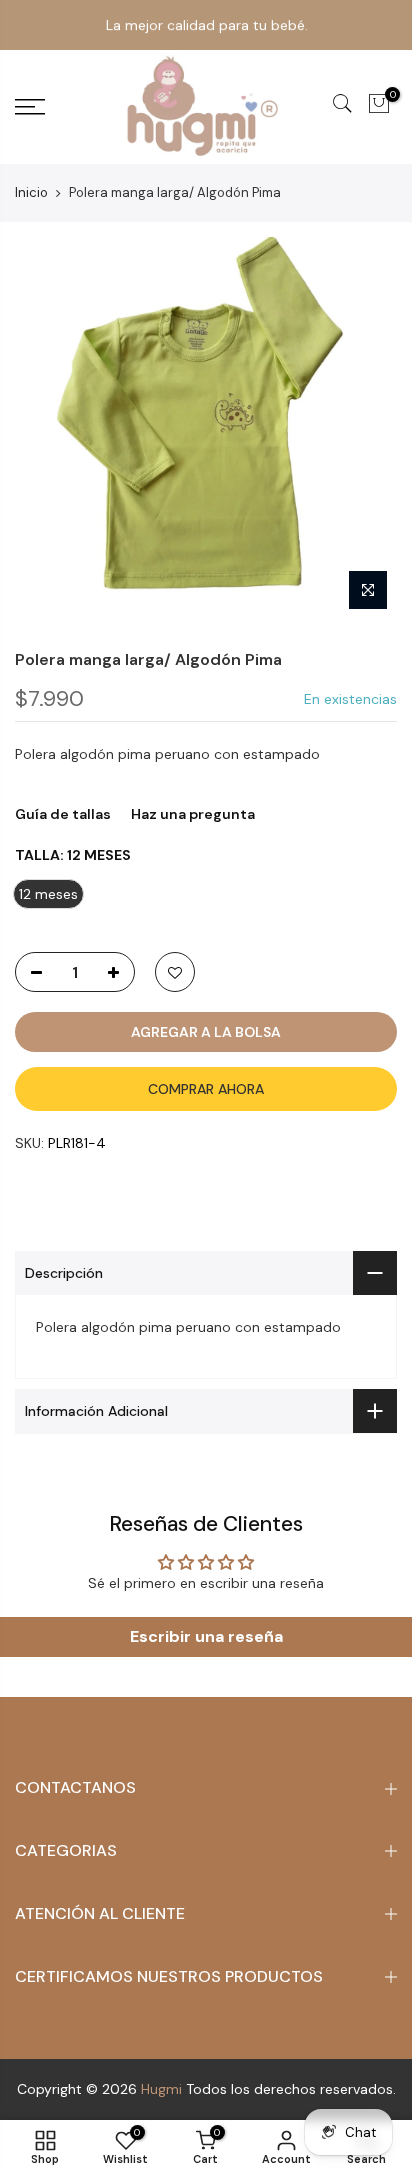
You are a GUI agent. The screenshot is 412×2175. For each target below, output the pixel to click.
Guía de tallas (63, 814)
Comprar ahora (206, 1089)
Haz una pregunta (193, 814)
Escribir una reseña (206, 1636)
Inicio (31, 192)
